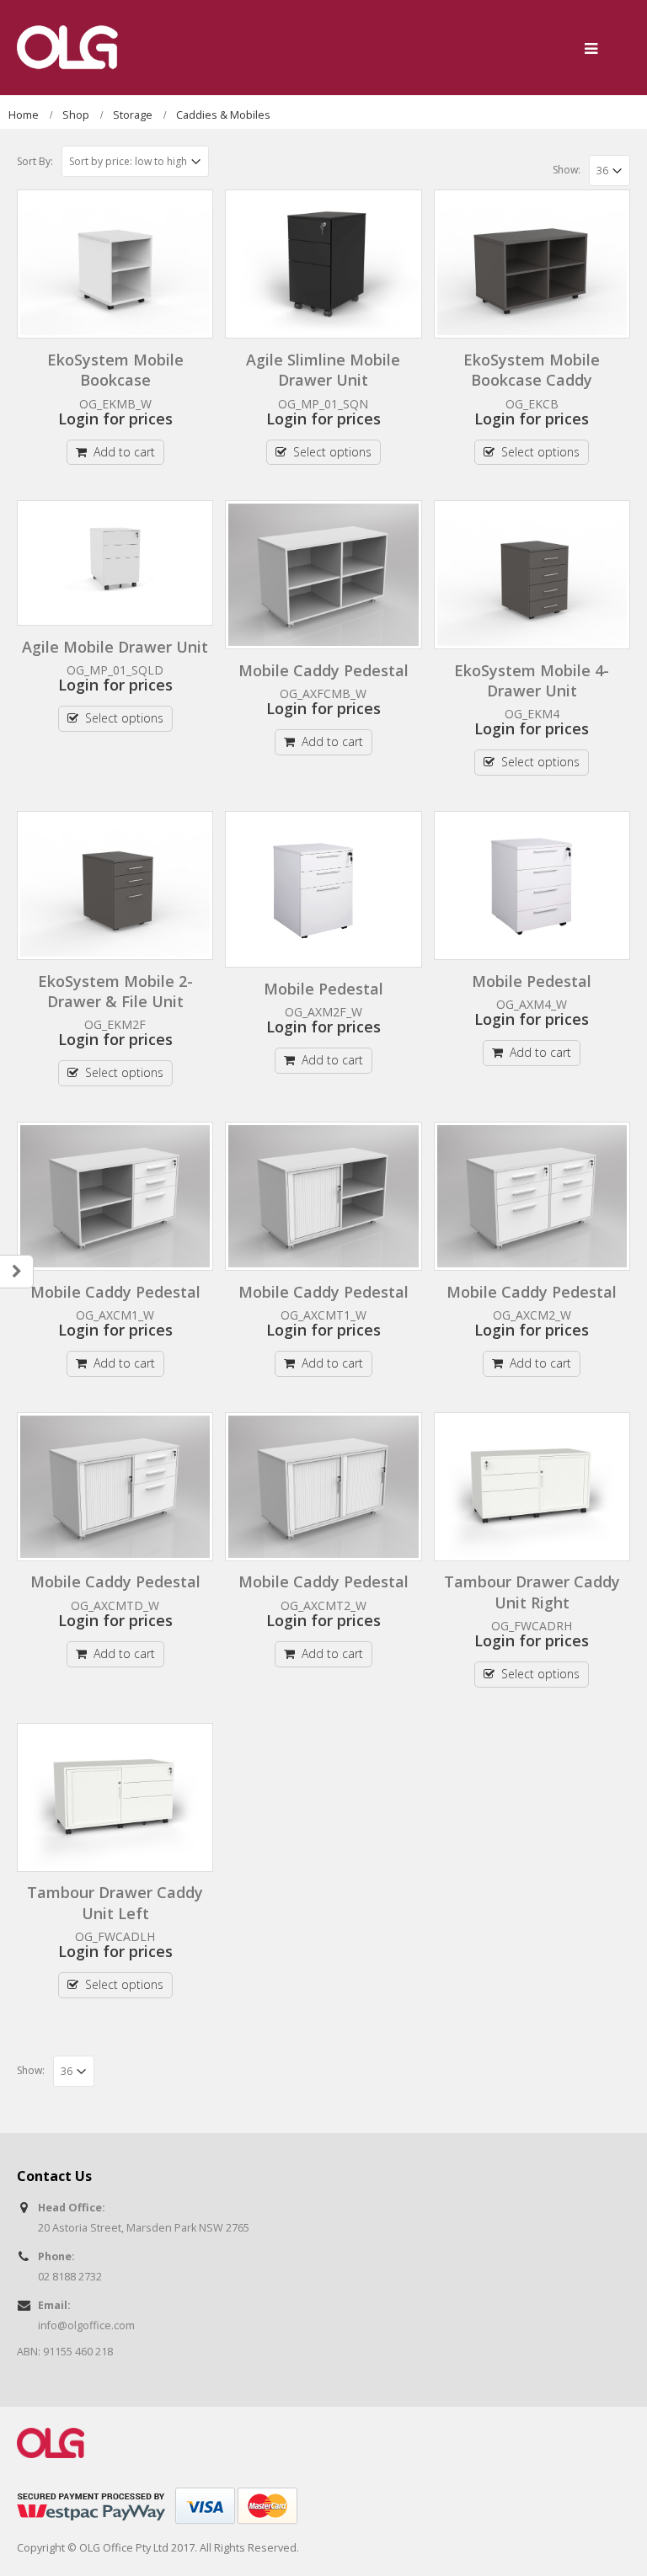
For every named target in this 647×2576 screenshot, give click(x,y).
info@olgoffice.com (86, 2325)
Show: (567, 170)
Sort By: (35, 161)
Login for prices (115, 419)
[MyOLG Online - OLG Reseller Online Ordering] (67, 48)
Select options (332, 452)
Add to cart (124, 452)
